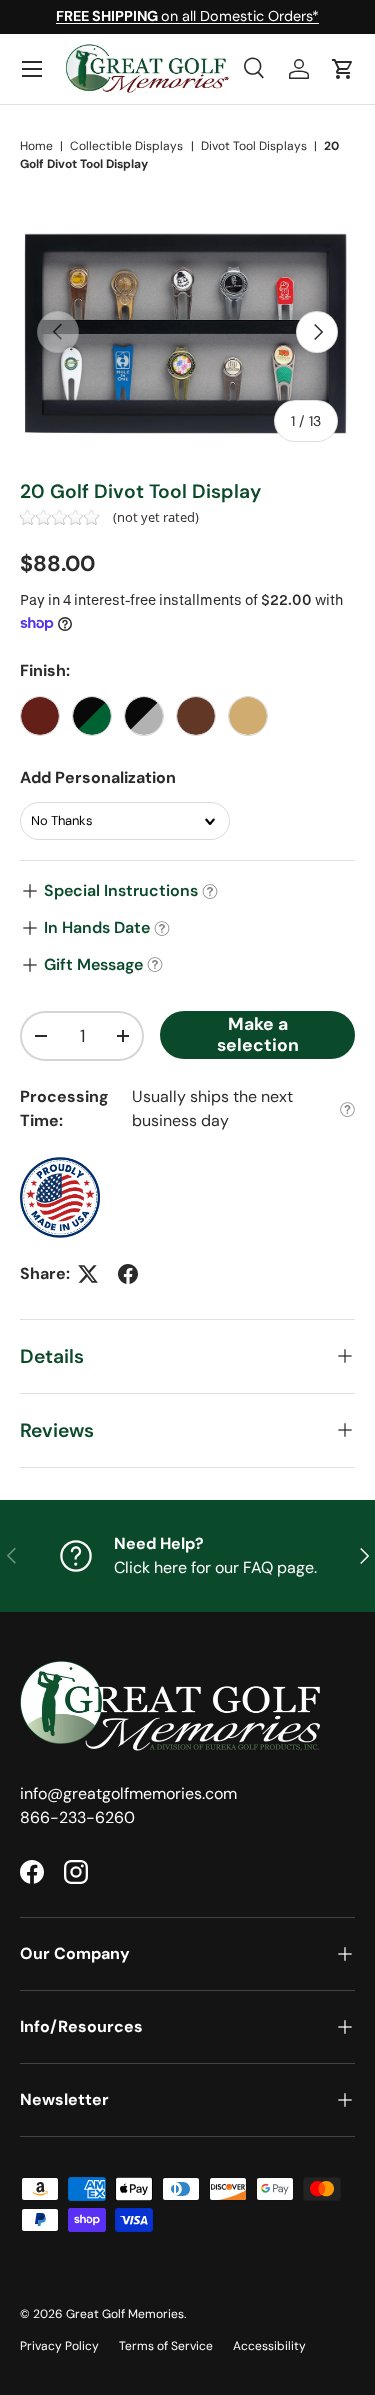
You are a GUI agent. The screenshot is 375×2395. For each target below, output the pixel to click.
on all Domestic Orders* (187, 16)
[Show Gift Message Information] (155, 965)
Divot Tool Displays (254, 146)
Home (36, 146)
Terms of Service (166, 2346)
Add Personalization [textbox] (98, 777)
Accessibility (269, 2346)
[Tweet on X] (88, 1274)
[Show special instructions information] (210, 891)
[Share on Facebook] (128, 1274)
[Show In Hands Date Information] (162, 928)
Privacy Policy (59, 2346)
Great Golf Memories (125, 2314)
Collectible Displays (126, 146)
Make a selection (258, 1034)
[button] (343, 69)
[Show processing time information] (347, 1109)
